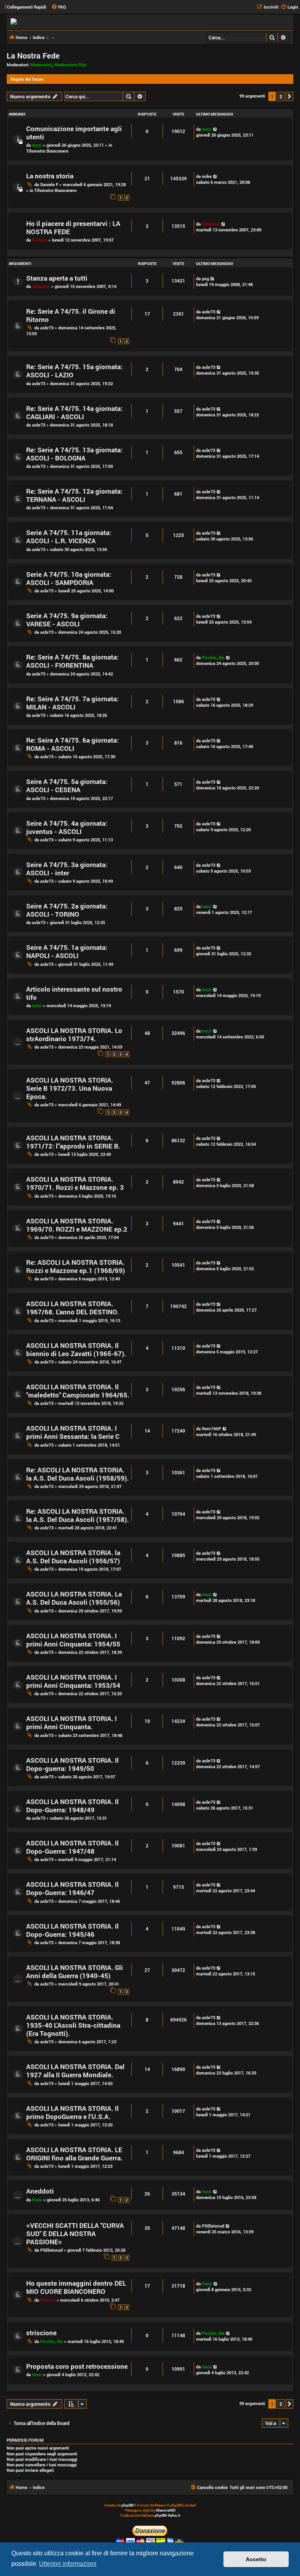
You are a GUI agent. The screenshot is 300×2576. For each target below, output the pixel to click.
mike (207, 176)
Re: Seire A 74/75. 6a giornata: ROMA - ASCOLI (72, 744)
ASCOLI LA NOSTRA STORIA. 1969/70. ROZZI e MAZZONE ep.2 (77, 1225)
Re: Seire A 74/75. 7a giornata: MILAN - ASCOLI (72, 703)
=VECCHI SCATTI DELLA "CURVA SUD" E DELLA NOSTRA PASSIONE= (75, 2234)
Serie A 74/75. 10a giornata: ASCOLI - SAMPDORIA (69, 578)
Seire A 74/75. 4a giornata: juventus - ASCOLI (67, 827)
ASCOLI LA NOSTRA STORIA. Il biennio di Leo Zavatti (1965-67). (76, 1349)
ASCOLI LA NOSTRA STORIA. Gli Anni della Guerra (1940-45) (75, 1972)
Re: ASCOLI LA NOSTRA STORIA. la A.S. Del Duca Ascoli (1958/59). (78, 1474)
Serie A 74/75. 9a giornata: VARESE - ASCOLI (67, 620)
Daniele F (49, 184)
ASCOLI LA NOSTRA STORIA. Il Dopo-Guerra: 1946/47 (72, 1888)
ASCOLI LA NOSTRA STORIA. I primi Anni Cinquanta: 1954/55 (73, 1640)
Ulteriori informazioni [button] (68, 2564)
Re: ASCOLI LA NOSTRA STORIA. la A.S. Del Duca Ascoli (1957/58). (78, 1515)
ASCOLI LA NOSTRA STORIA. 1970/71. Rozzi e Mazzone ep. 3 (75, 1183)
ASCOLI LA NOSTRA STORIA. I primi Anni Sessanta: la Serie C (73, 1432)
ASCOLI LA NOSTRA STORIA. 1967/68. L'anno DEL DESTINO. (72, 1308)
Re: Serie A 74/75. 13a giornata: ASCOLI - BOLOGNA (74, 454)
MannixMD (166, 2510)
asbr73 (47, 328)
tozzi (37, 145)
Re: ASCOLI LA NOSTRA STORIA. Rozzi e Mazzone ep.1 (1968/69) (76, 1266)
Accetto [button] (256, 2559)
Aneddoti (40, 2191)
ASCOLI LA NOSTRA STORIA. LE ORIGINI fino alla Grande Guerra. (74, 2154)
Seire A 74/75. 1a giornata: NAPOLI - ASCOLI (67, 951)
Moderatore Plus (71, 65)
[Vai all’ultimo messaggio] (215, 129)
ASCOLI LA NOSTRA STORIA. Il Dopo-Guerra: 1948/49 (72, 1806)
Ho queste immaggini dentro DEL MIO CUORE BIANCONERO (76, 2287)
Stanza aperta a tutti (57, 278)
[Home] (150, 21)
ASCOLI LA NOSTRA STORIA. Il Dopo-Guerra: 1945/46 (72, 1930)
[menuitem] (59, 7)
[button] (289, 96)
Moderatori (41, 65)
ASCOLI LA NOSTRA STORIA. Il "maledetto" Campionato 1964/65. (78, 1391)
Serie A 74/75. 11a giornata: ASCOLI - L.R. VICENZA (69, 537)
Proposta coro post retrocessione (77, 2366)
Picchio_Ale (213, 657)
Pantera (40, 240)
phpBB (127, 2505)
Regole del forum (27, 79)
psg (205, 278)
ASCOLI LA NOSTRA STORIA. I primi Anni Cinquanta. (71, 1723)
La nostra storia (50, 176)
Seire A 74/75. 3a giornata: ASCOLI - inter (67, 869)
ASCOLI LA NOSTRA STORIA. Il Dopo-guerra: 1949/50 (72, 1764)
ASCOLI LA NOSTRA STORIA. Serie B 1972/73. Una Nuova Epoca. (70, 1088)
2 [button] (281, 96)
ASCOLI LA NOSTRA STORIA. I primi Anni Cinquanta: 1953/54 (73, 1681)
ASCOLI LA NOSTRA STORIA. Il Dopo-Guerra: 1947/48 (72, 1847)
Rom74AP (212, 1428)
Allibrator (211, 224)
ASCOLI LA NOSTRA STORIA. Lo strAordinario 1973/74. (74, 1035)
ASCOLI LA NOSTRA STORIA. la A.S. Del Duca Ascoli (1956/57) (73, 1557)
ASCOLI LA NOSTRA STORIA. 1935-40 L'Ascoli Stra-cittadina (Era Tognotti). (73, 2025)
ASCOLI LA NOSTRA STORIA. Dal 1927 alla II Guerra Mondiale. (75, 2071)
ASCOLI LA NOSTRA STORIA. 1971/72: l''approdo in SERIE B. (73, 1142)
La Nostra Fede (33, 55)
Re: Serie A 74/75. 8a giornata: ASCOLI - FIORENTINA (72, 661)
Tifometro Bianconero (47, 151)
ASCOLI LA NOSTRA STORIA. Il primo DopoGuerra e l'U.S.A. (72, 2112)
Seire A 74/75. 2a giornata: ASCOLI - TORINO (67, 910)
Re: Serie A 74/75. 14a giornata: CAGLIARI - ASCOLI (74, 412)
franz (37, 2200)
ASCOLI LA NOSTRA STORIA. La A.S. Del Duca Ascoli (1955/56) (74, 1598)
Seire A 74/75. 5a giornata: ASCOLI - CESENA (67, 786)
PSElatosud (51, 2250)
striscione (41, 2333)
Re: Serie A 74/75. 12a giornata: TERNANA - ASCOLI (74, 495)
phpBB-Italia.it (167, 2515)
